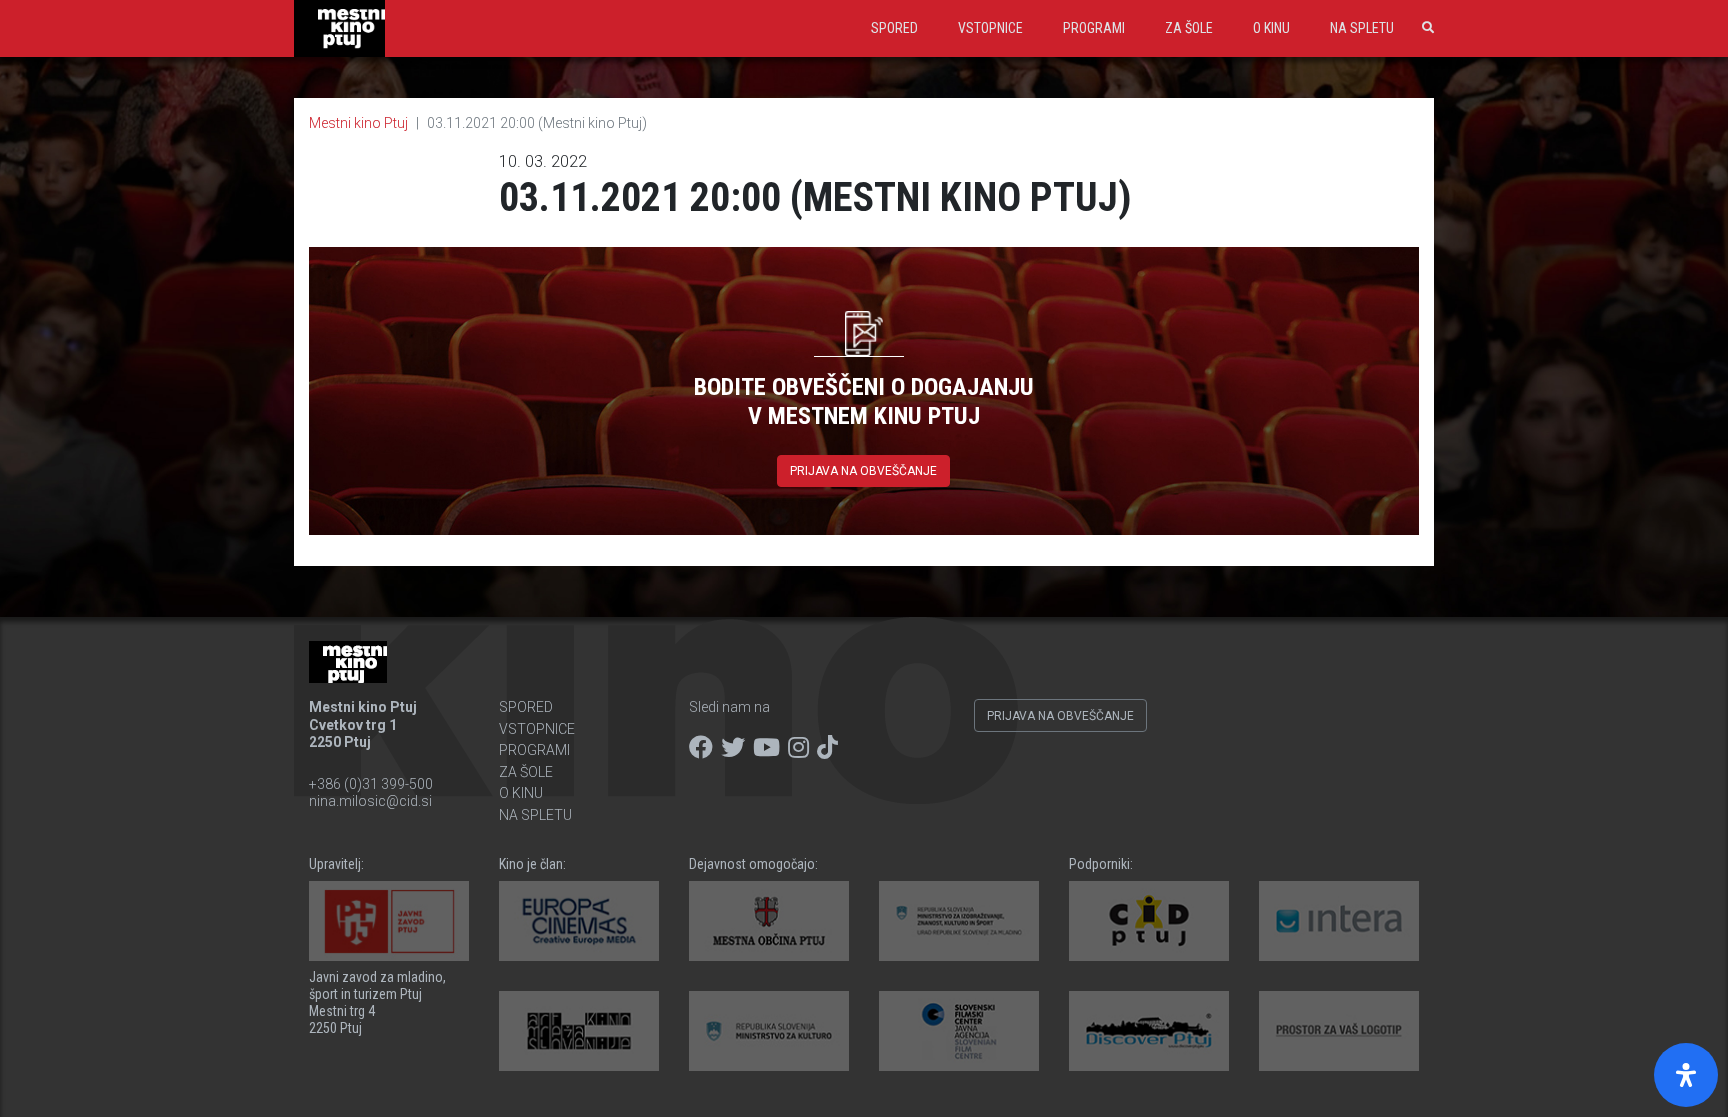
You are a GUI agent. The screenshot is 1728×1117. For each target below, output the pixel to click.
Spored (894, 28)
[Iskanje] (1424, 28)
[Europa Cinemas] (579, 921)
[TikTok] (827, 748)
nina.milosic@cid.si (370, 801)
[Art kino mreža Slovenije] (579, 1031)
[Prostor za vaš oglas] (1339, 1031)
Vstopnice (990, 28)
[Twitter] (733, 748)
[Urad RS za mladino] (959, 921)
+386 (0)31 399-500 (371, 784)
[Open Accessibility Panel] (1686, 1075)
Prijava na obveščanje (863, 471)
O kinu (1271, 28)
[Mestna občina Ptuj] (769, 921)
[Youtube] (766, 748)
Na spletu (1362, 28)
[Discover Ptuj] (1149, 1031)
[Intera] (1339, 921)
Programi (1094, 28)
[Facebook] (701, 748)
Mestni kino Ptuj (358, 123)
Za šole (1189, 28)
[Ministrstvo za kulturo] (769, 1031)
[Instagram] (798, 748)
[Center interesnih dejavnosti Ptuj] (1149, 921)
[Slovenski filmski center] (959, 1031)
